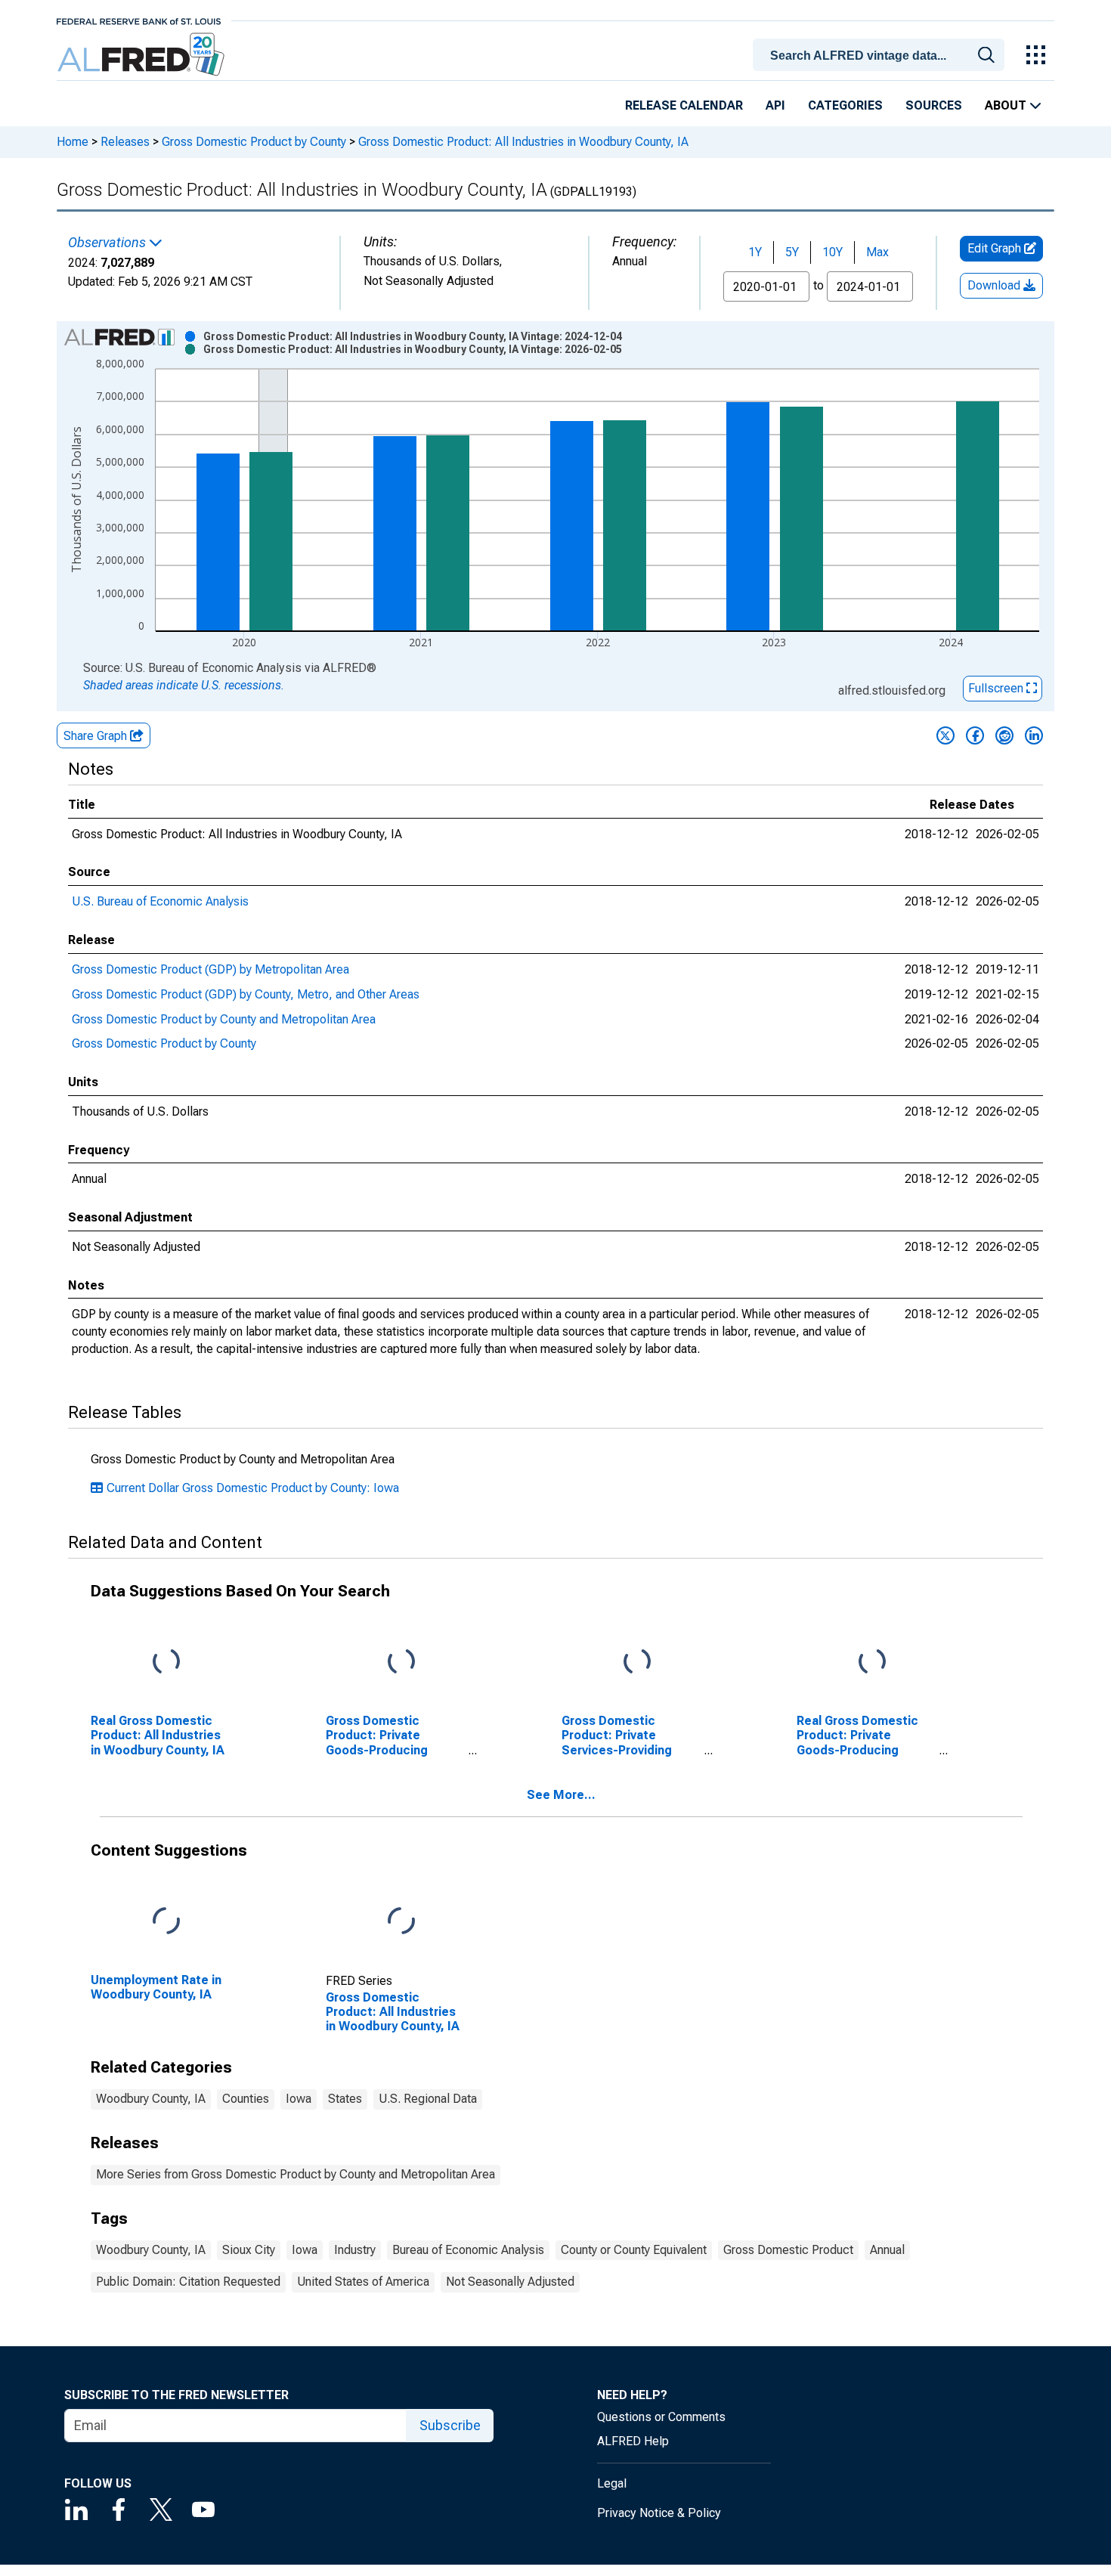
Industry (355, 2250)
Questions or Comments (661, 2417)
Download (995, 285)
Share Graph (97, 736)
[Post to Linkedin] (1034, 735)
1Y (755, 252)
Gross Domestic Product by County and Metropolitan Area (224, 1019)
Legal (612, 2483)
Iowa (299, 2099)
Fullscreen (997, 688)
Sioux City (249, 2250)
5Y (792, 252)
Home (73, 142)
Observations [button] (108, 243)
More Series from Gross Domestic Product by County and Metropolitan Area (296, 2174)
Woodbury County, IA (151, 2099)
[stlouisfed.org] (139, 20)
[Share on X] (945, 735)
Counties (246, 2099)
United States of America (363, 2282)
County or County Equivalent (634, 2250)
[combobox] (881, 54)
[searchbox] (881, 56)
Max (877, 252)
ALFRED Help (633, 2441)
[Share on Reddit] (1004, 735)
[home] (142, 55)
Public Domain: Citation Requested (188, 2282)
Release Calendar (684, 105)
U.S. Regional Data (428, 2099)
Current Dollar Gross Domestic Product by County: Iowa (253, 1488)
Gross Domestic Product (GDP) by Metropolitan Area (210, 969)
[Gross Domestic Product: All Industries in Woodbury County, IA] (401, 1922)
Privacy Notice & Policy (659, 2513)
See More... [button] (561, 1795)
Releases (125, 142)
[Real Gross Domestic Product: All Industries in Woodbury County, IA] (166, 1663)
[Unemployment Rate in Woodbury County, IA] (166, 1922)
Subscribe (450, 2425)
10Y (832, 252)
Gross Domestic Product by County (254, 142)
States (345, 2099)
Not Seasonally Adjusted (510, 2282)
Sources (934, 105)
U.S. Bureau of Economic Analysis (160, 901)
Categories (845, 105)
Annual (887, 2250)
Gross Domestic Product (788, 2250)
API (775, 105)
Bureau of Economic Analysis (468, 2250)
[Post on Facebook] (975, 735)
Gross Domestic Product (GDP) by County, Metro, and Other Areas (246, 994)
